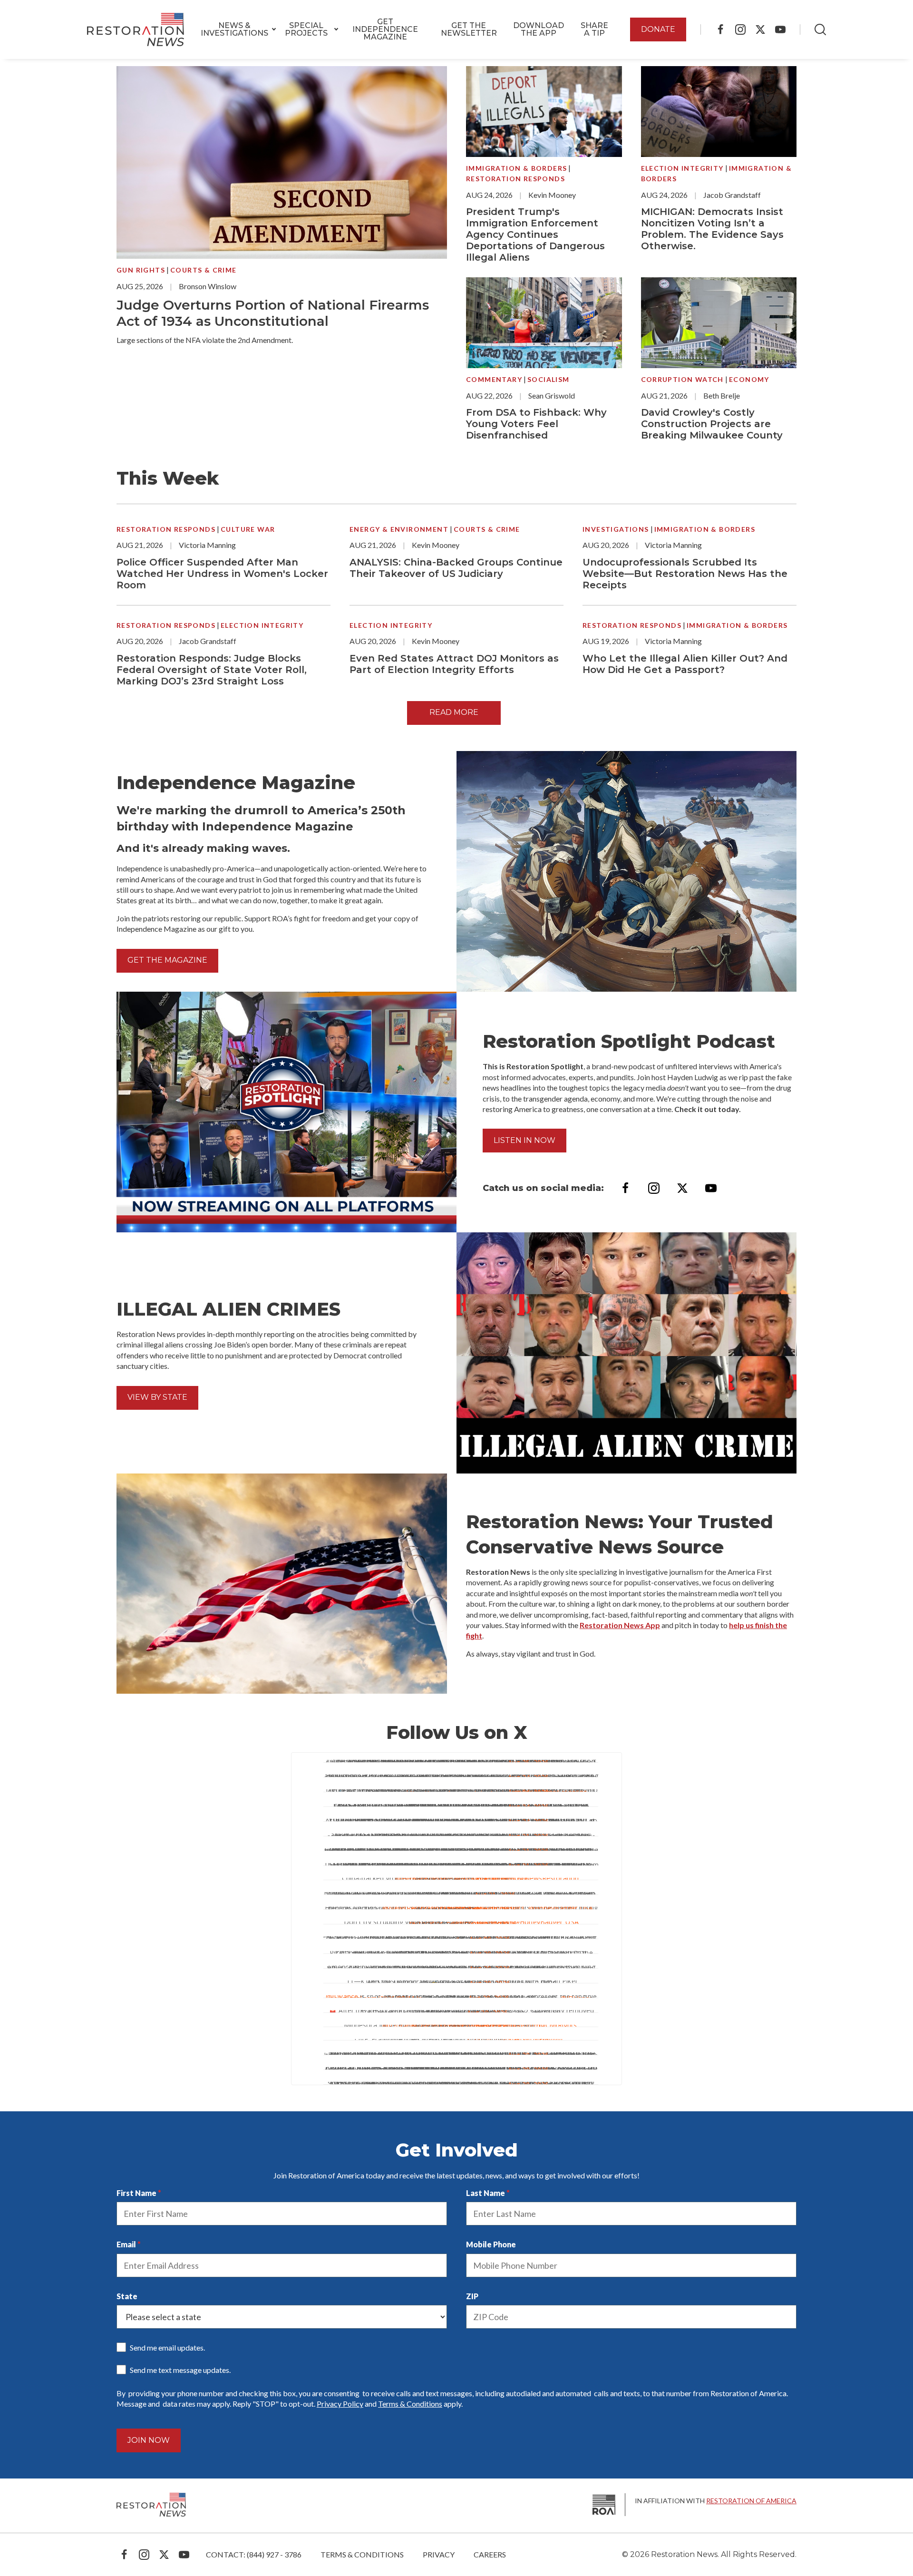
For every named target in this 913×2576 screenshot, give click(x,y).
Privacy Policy (340, 2404)
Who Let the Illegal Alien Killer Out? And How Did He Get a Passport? (685, 664)
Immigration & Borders (516, 168)
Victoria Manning (207, 545)
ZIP (472, 2296)
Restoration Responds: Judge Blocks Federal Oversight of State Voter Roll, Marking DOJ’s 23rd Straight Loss (212, 670)
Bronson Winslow (208, 286)
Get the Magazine (167, 960)
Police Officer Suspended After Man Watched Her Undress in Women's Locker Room (222, 574)
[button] (234, 29)
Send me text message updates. (180, 2370)
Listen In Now (524, 1140)
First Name (136, 2193)
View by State (157, 1397)
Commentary (494, 379)
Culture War (248, 529)
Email (126, 2244)
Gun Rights (141, 270)
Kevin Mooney (552, 195)
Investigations (616, 529)
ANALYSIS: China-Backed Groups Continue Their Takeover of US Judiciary (456, 568)
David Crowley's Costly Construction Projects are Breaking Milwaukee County (712, 424)
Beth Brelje (722, 395)
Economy (749, 379)
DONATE (658, 29)
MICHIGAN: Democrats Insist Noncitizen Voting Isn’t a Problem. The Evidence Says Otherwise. (712, 229)
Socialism (549, 379)
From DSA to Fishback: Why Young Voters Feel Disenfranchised (536, 424)
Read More (454, 712)
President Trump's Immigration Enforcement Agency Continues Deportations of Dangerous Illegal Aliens (535, 234)
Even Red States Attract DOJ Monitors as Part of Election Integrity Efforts (454, 664)
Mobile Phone (491, 2244)
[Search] (820, 29)
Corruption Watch (682, 379)
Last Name (486, 2193)
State (127, 2296)
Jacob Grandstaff (732, 195)
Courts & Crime (204, 270)
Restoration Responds (515, 179)
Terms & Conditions (410, 2404)
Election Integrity (682, 168)
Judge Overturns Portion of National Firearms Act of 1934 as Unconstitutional (273, 313)
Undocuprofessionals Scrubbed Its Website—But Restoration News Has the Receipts (685, 574)
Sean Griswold (552, 395)
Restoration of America (751, 2501)
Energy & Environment (399, 529)
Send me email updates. (167, 2347)
